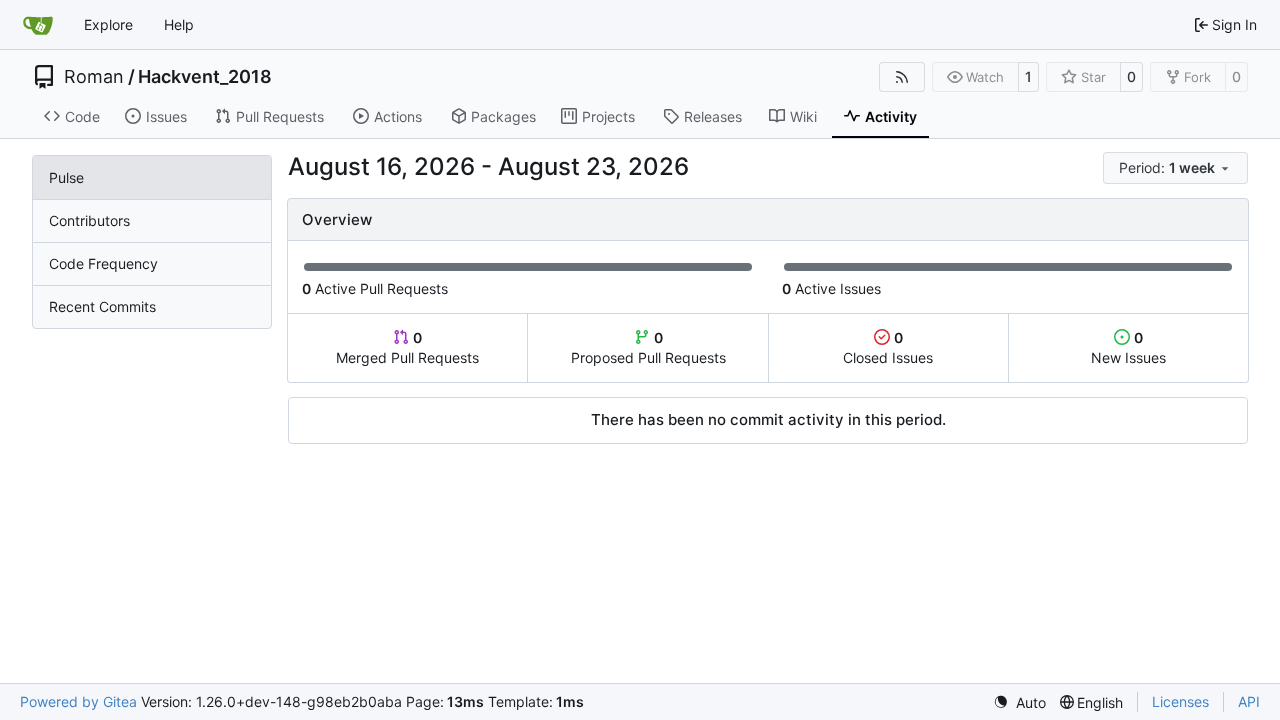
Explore (108, 24)
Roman (94, 77)
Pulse (66, 177)
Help (179, 24)
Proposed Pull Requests (648, 347)
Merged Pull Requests (407, 347)
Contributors (89, 220)
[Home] (38, 25)
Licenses (1180, 701)
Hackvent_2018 (205, 77)
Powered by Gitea (78, 701)
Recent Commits (102, 306)
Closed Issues (888, 347)
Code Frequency (103, 263)
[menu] (1175, 168)
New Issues (1128, 347)
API (1249, 701)
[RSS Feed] (902, 77)
